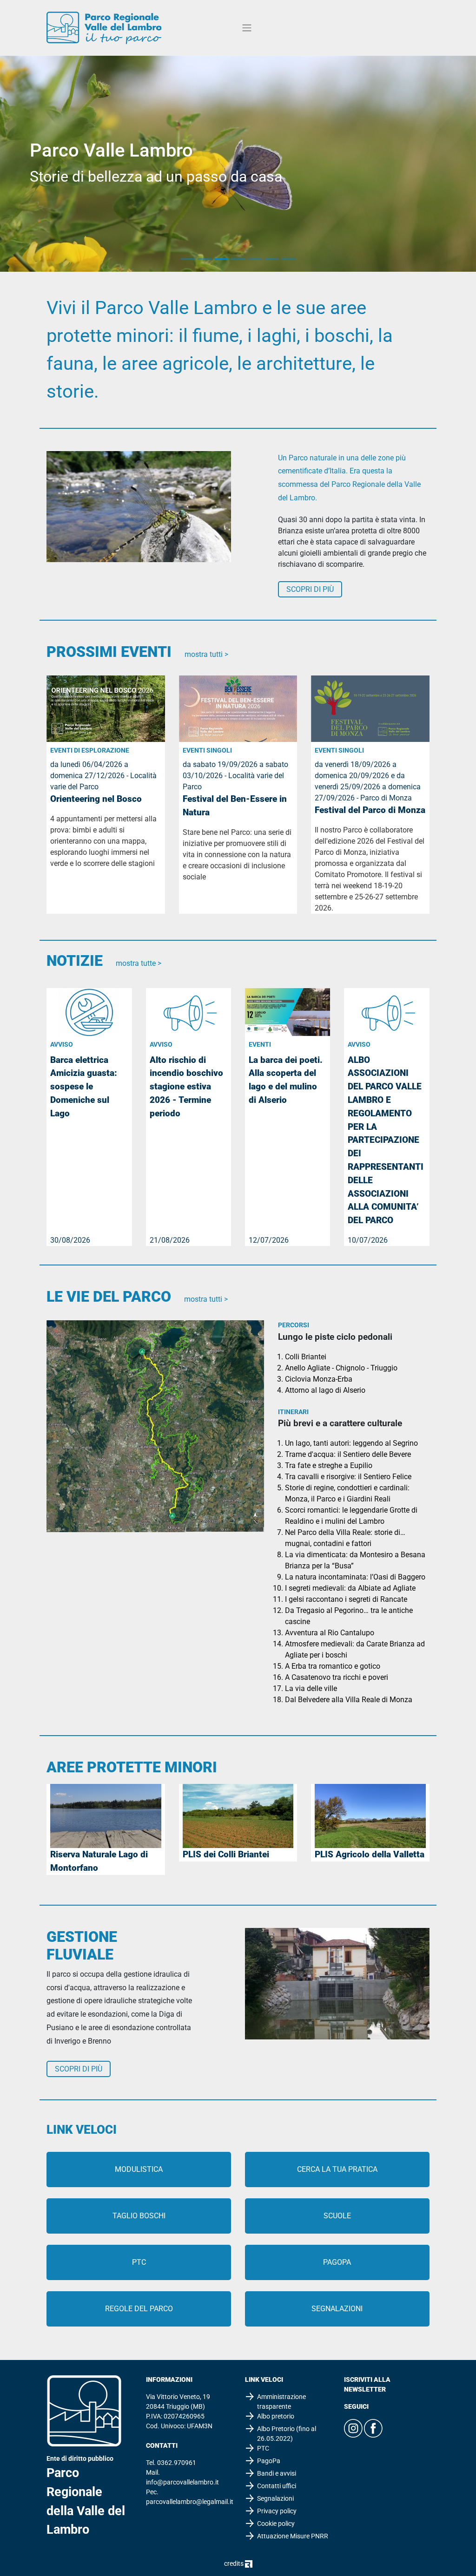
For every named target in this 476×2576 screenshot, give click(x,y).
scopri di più (310, 589)
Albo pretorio (276, 2416)
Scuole (337, 2216)
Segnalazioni (337, 2309)
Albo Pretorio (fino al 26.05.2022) (287, 2434)
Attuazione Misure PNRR (293, 2536)
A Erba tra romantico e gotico (333, 1666)
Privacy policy (277, 2511)
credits (235, 2563)
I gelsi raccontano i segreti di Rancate (346, 1599)
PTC (139, 2262)
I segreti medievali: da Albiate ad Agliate (350, 1588)
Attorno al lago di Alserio (325, 1390)
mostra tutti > (206, 654)
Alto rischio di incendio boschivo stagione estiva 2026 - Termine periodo (186, 1087)
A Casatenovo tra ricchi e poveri (337, 1677)
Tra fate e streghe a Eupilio (329, 1465)
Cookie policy (276, 2524)
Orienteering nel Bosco (96, 799)
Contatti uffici (277, 2486)
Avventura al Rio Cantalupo (330, 1633)
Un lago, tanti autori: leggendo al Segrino (351, 1443)
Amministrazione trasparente (281, 2402)
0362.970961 (177, 2463)
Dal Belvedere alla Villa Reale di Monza (349, 1700)
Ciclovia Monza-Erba (319, 1379)
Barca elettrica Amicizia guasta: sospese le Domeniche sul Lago (84, 1087)
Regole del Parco (139, 2309)
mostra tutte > (139, 963)
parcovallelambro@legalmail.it (190, 2502)
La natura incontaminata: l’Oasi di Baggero (355, 1577)
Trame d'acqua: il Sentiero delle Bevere (348, 1454)
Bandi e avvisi (277, 2473)
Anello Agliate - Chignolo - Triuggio (341, 1368)
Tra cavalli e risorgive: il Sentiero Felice (348, 1477)
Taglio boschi (139, 2216)
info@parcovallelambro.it (182, 2482)
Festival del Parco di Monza (370, 810)
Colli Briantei (306, 1357)
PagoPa (337, 2262)
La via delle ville (311, 1688)
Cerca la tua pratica (337, 2169)
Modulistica (139, 2169)
